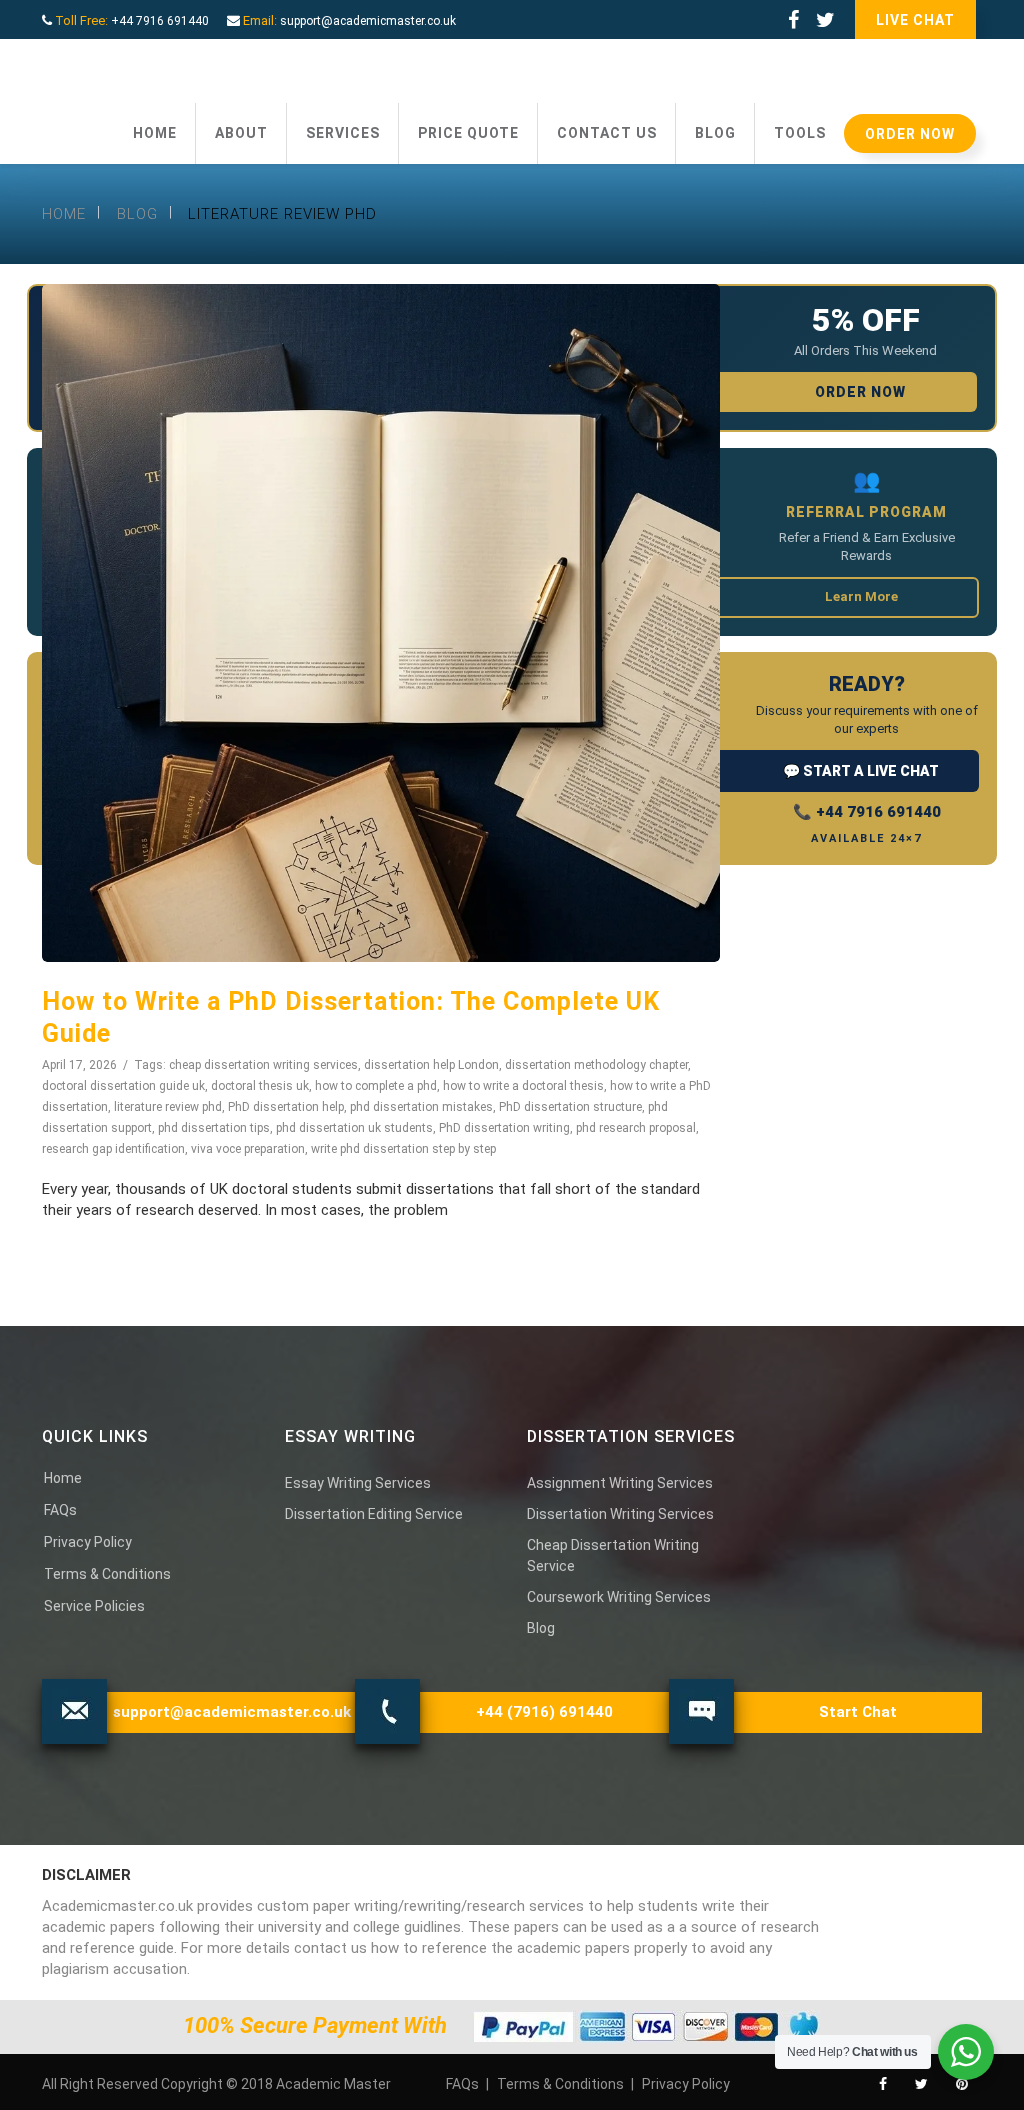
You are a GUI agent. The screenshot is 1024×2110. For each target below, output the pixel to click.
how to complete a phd (376, 1086)
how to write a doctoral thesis (523, 1086)
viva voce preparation (248, 1149)
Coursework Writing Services (619, 1597)
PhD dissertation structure (570, 1107)
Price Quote (468, 133)
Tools (800, 133)
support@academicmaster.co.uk (368, 21)
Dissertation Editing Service (374, 1514)
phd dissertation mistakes (421, 1107)
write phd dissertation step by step (403, 1149)
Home (155, 133)
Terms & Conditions (107, 1574)
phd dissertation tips (214, 1128)
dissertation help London (431, 1065)
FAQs (60, 1510)
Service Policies (94, 1606)
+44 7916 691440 (160, 21)
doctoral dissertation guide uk (123, 1086)
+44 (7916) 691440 (544, 1712)
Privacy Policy (88, 1542)
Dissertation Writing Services (620, 1514)
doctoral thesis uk (260, 1086)
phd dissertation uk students (354, 1128)
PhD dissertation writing (504, 1128)
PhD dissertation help (286, 1107)
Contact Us (607, 133)
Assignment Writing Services (620, 1483)
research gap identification (113, 1149)
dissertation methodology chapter (596, 1065)
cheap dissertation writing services (263, 1065)
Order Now (910, 134)
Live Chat (915, 20)
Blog (715, 133)
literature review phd (168, 1107)
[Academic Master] (166, 71)
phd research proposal (636, 1128)
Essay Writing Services (358, 1483)
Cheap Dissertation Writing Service (613, 1555)
